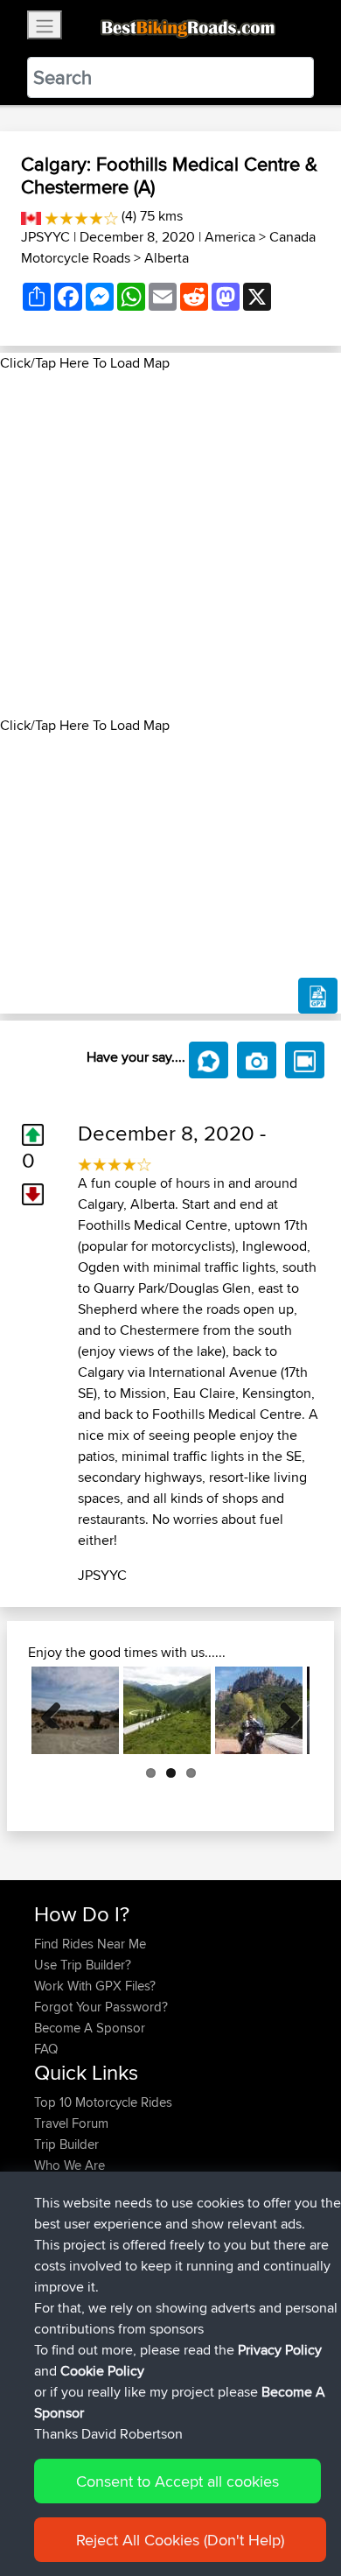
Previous (58, 1710)
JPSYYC (45, 237)
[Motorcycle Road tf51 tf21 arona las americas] (75, 1710)
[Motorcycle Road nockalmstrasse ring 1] (167, 1710)
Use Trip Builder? (83, 1965)
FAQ (46, 2049)
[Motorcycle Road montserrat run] (259, 1710)
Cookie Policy (102, 2371)
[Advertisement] (170, 544)
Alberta (167, 258)
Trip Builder (66, 2144)
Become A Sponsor (90, 2028)
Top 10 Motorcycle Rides (103, 2102)
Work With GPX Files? (95, 1986)
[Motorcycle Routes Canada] (31, 216)
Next (283, 1710)
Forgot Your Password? (101, 2007)
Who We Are (70, 2165)
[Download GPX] (318, 996)
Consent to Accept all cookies (177, 2481)
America (230, 237)
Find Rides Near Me (90, 1944)
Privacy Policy (280, 2350)
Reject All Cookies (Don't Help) (180, 2540)
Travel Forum (71, 2123)
